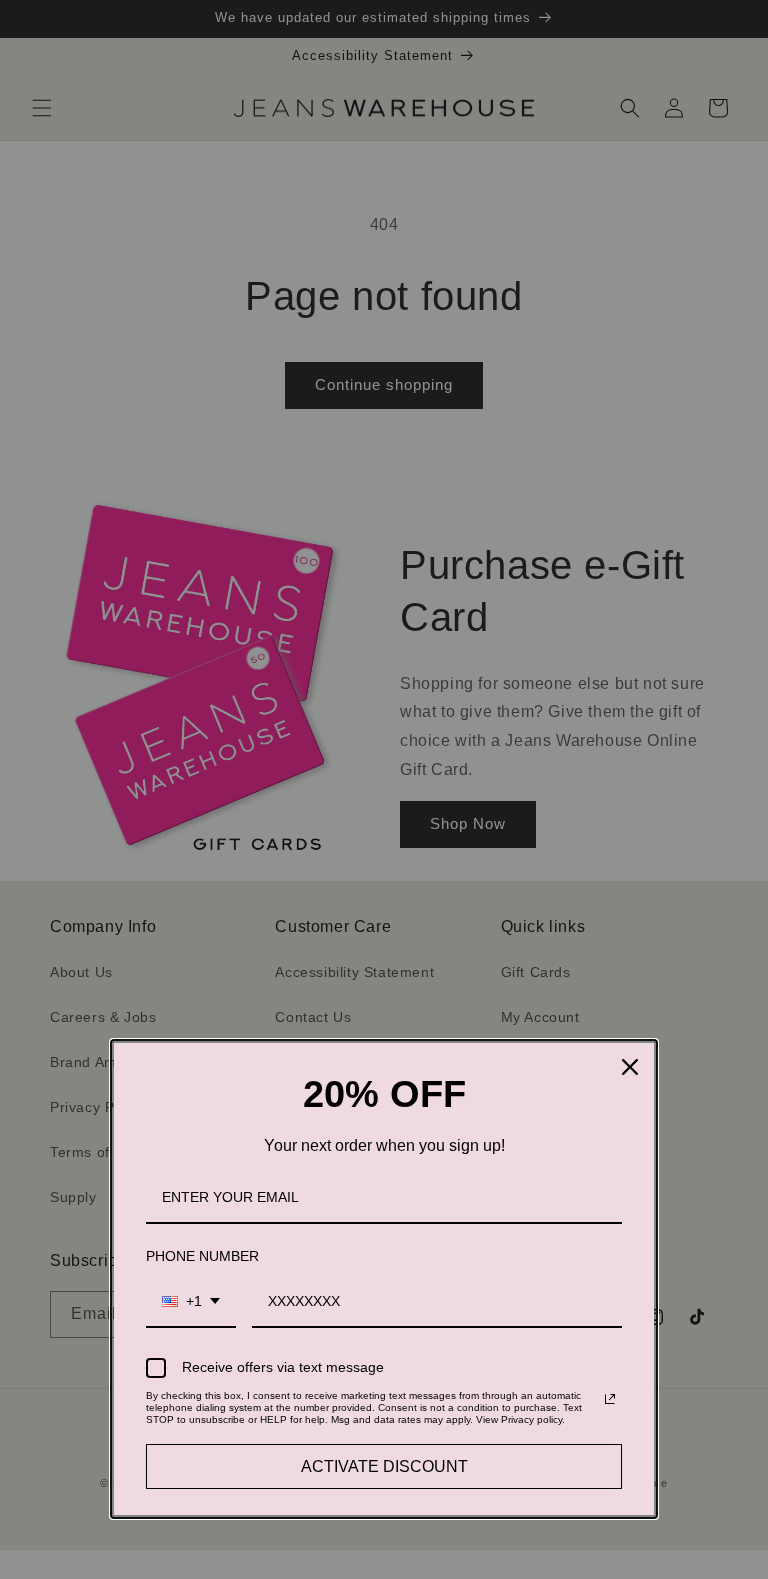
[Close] (630, 1067)
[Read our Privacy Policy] (610, 1399)
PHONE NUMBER (202, 1256)
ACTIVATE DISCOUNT (384, 1466)
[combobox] (191, 1302)
